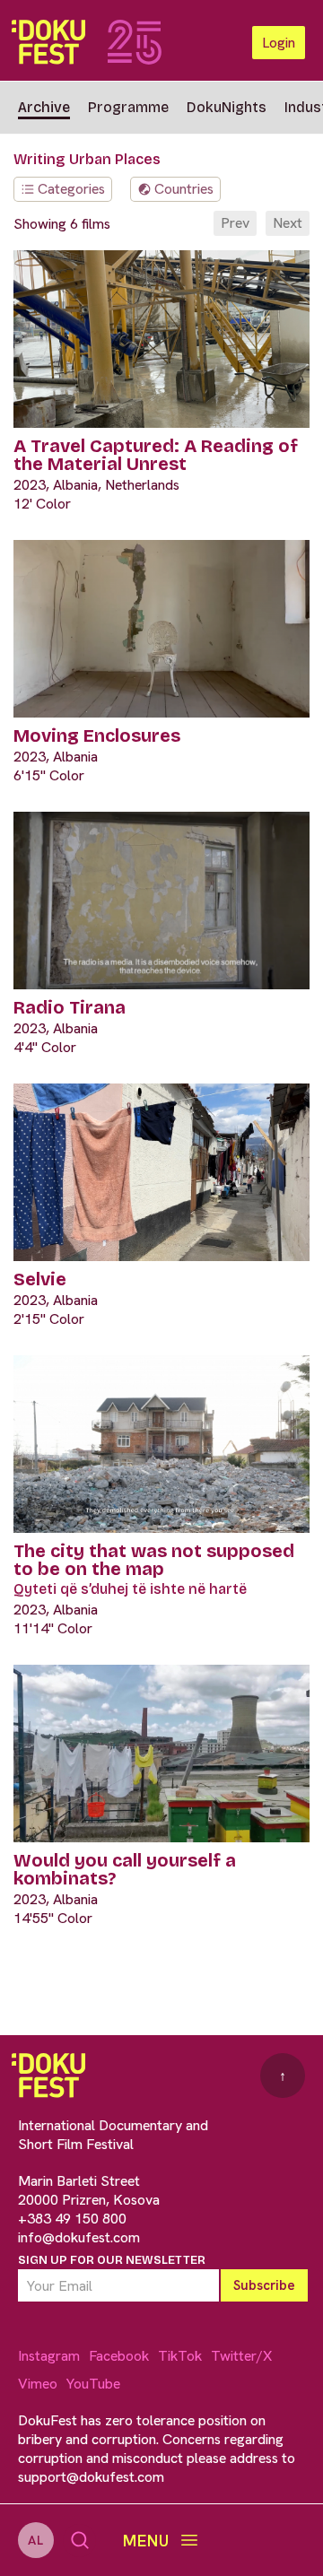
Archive (44, 107)
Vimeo (38, 2384)
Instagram (49, 2356)
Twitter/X (241, 2356)
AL (36, 2540)
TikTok (180, 2356)
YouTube (93, 2384)
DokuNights (227, 107)
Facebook (119, 2356)
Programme (128, 107)
